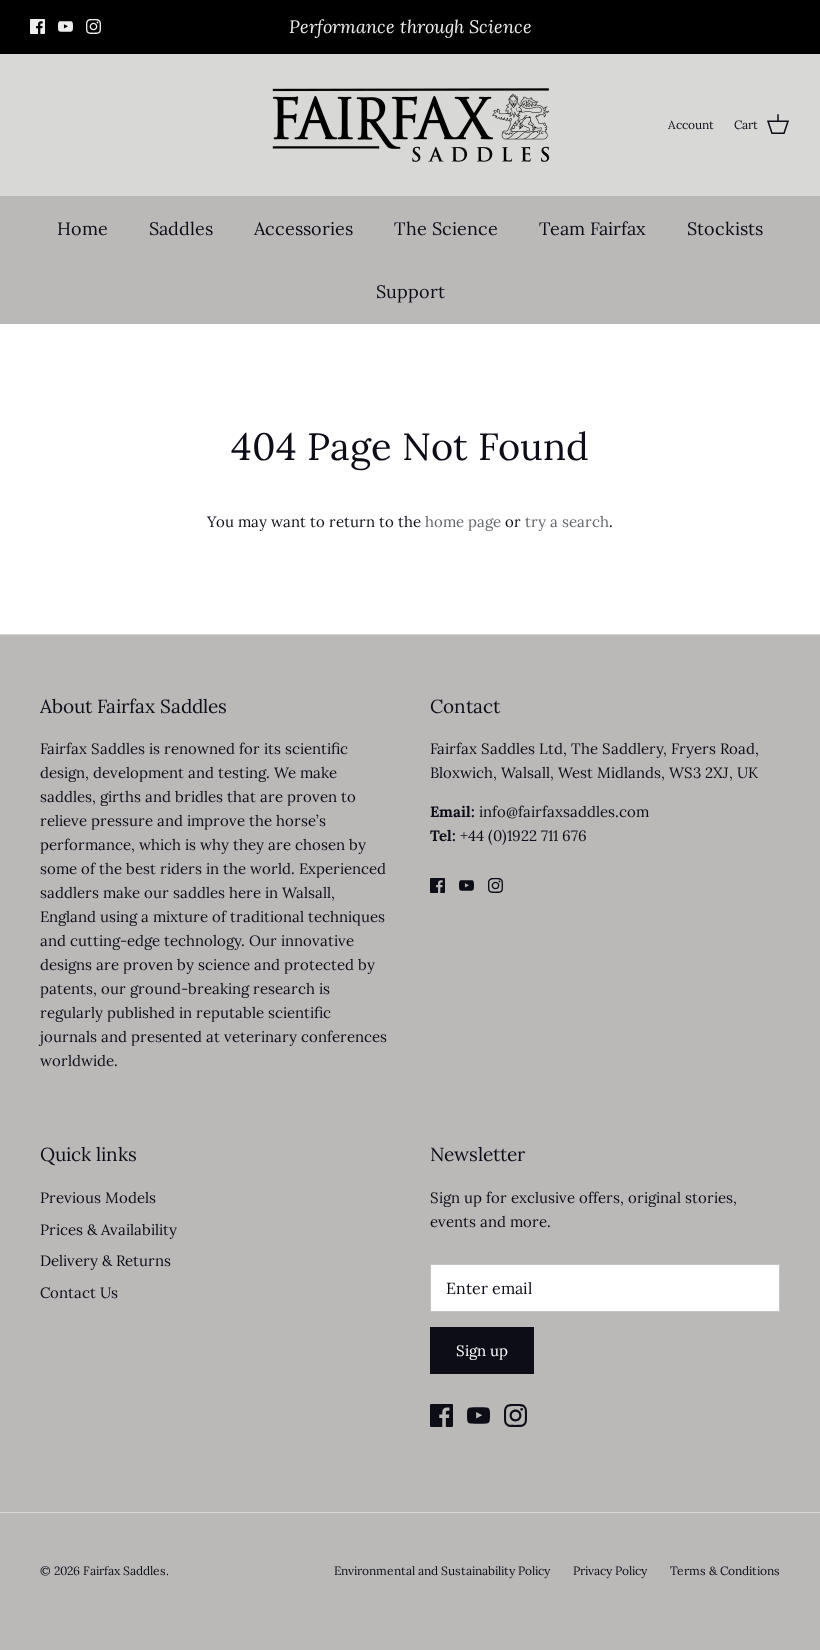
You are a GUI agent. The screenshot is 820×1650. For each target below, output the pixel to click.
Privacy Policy (610, 1570)
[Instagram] (93, 26)
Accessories (303, 228)
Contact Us (79, 1292)
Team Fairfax (592, 228)
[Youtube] (65, 26)
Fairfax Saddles (124, 1570)
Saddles (181, 228)
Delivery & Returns (105, 1260)
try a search (567, 521)
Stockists (725, 228)
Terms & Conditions (725, 1570)
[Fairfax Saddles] (410, 125)
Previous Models (98, 1197)
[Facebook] (37, 26)
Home (82, 228)
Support (410, 291)
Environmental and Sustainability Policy (442, 1570)
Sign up (482, 1350)
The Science (446, 228)
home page (463, 521)
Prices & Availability (108, 1229)
